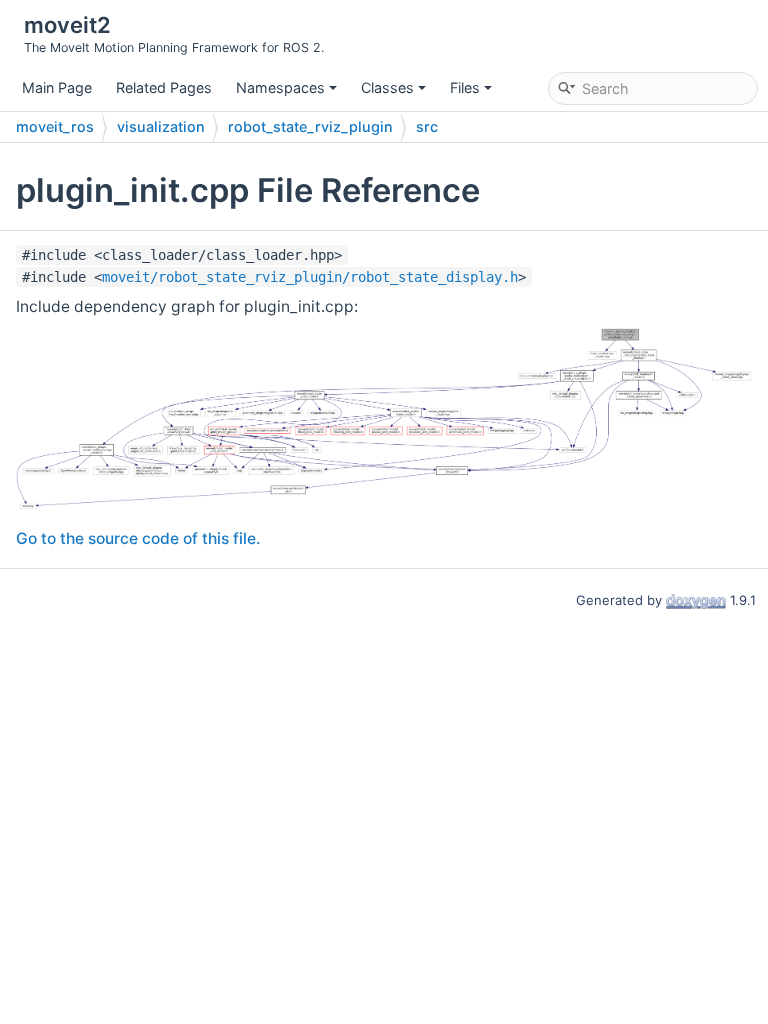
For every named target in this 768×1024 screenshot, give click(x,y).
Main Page (57, 87)
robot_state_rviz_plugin (310, 126)
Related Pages (164, 87)
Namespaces (280, 87)
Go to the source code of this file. (138, 538)
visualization (161, 126)
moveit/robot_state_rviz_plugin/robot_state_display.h (310, 277)
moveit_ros (55, 126)
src (427, 126)
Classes (387, 87)
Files (465, 87)
